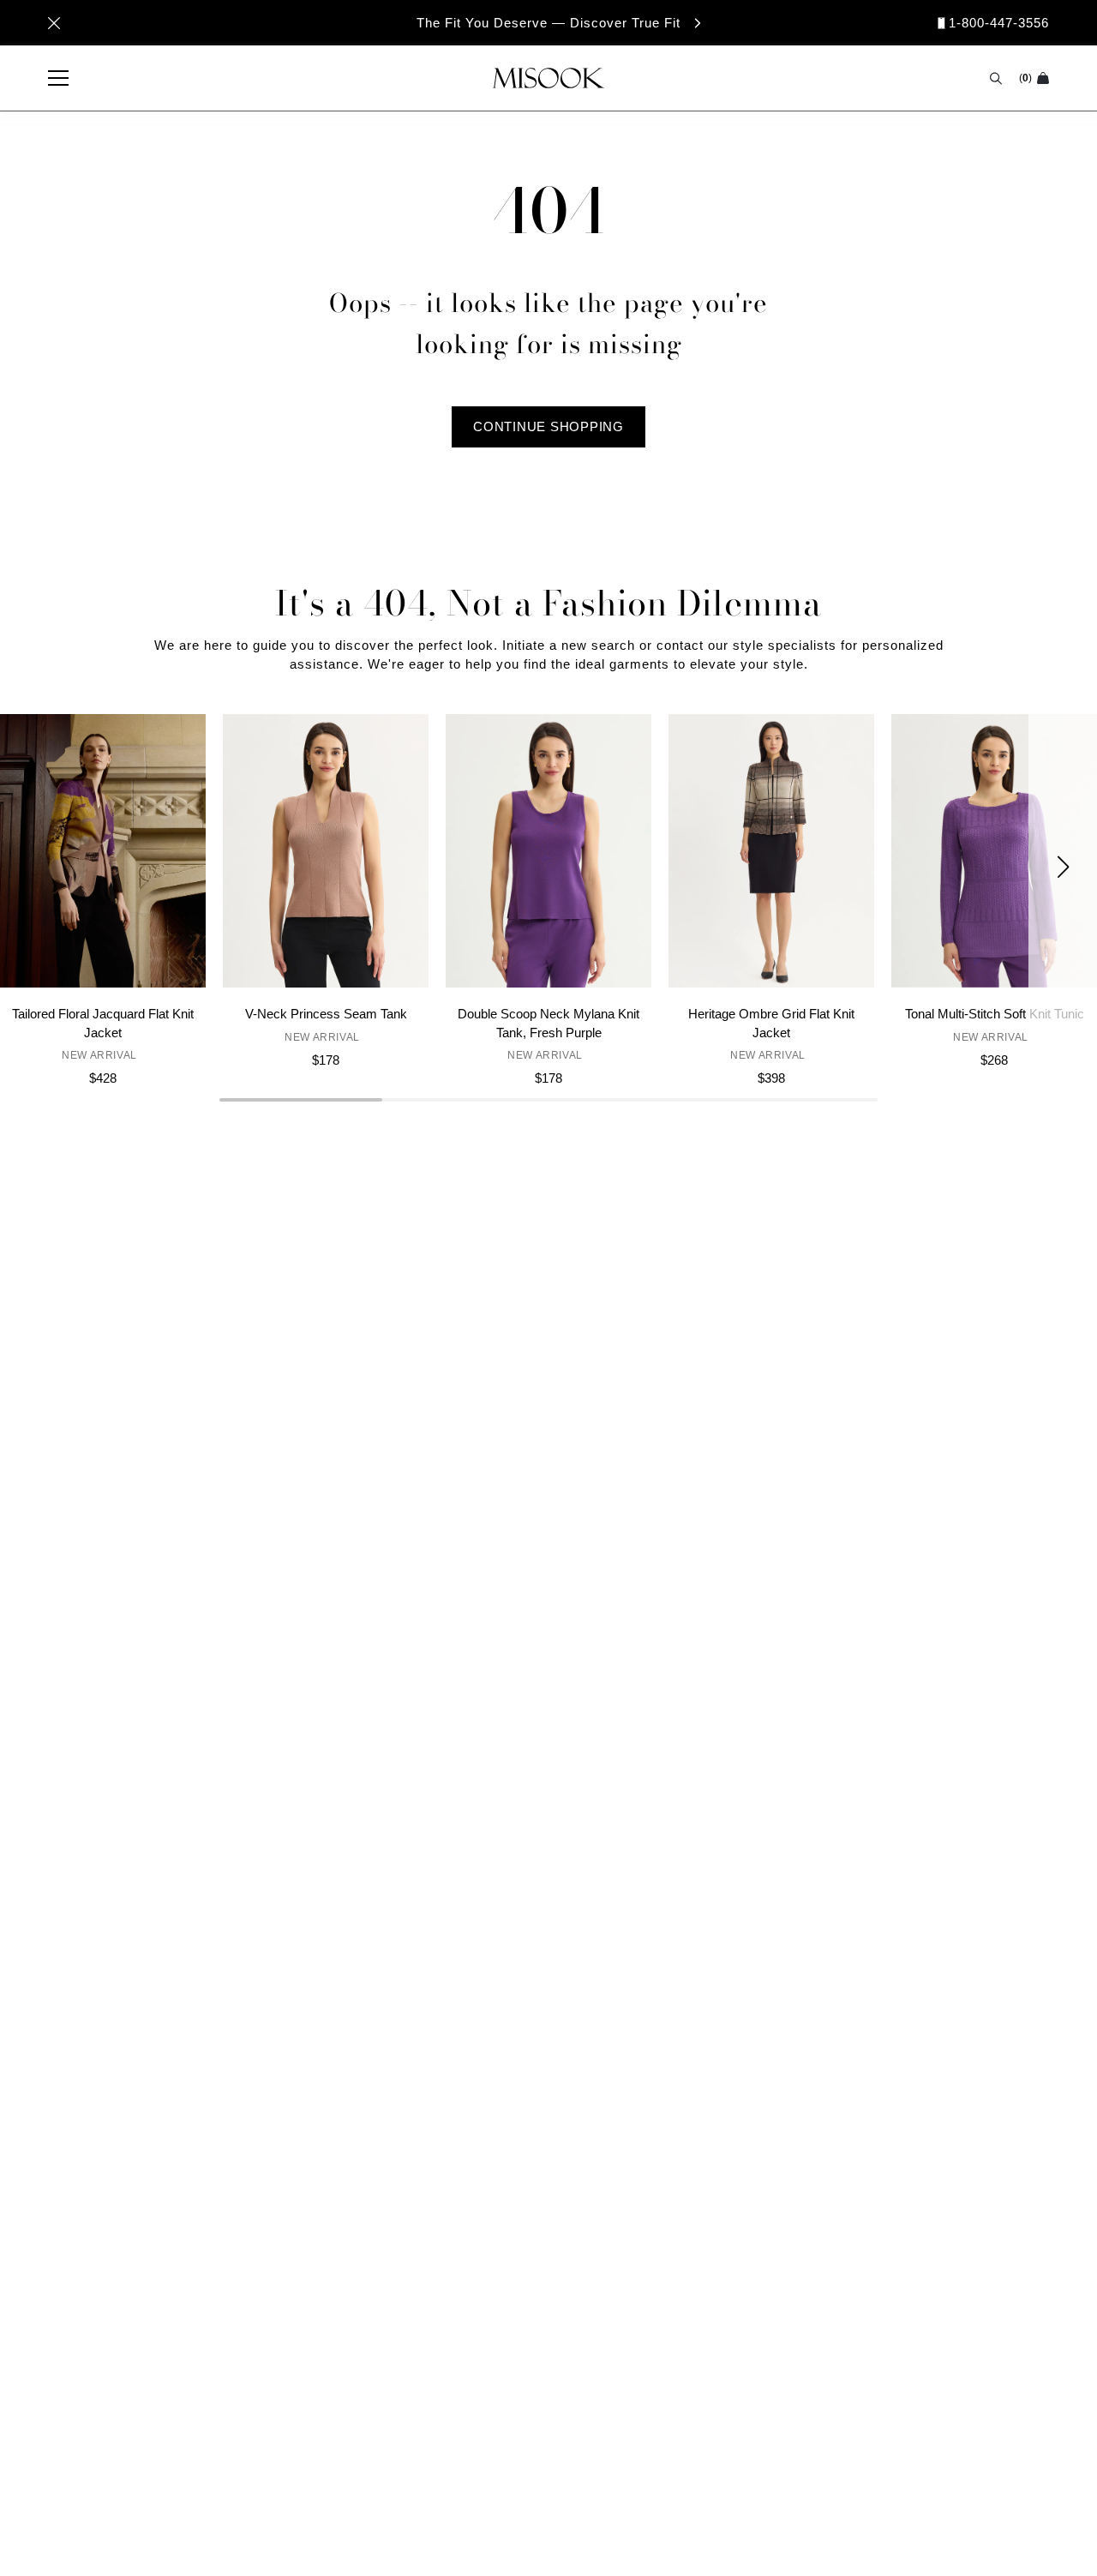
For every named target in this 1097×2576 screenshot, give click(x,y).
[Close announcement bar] (54, 23)
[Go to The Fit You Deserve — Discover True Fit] (548, 23)
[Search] (996, 78)
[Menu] (50, 78)
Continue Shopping (548, 426)
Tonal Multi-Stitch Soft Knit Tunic (995, 1014)
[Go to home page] (548, 78)
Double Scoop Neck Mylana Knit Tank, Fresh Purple (548, 1023)
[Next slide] (1063, 866)
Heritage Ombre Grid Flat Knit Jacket (771, 1023)
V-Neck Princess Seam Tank (326, 1014)
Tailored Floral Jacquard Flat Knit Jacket (103, 1023)
